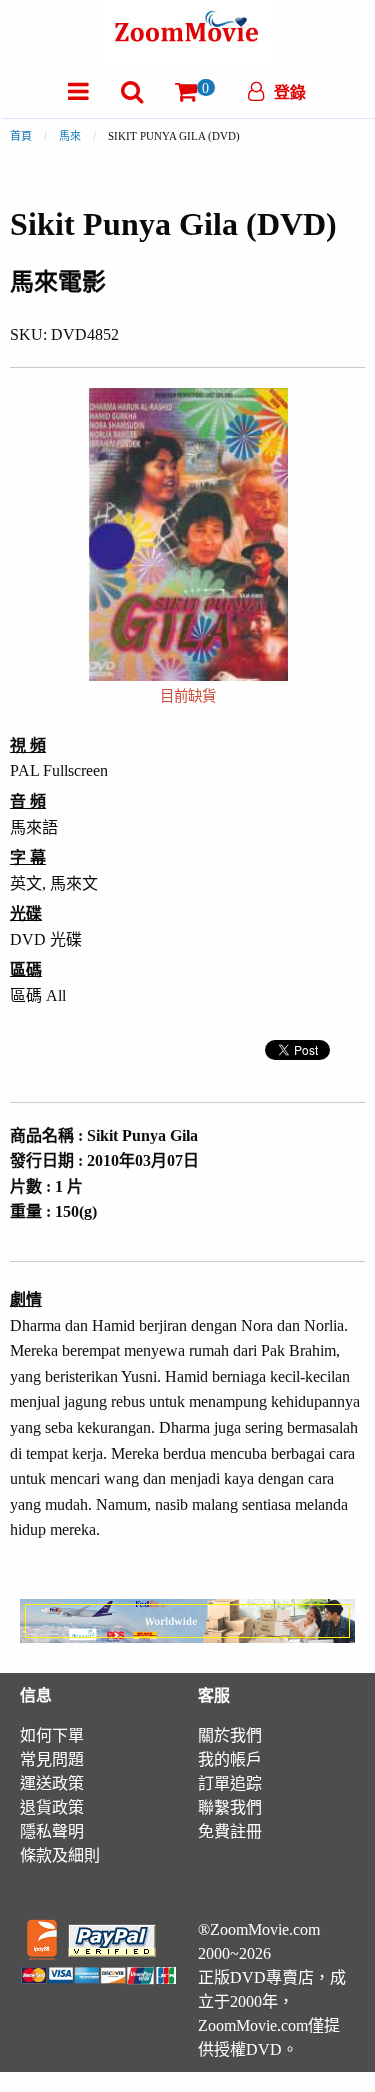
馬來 (70, 136)
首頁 (21, 136)
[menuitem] (78, 91)
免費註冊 (230, 1831)
